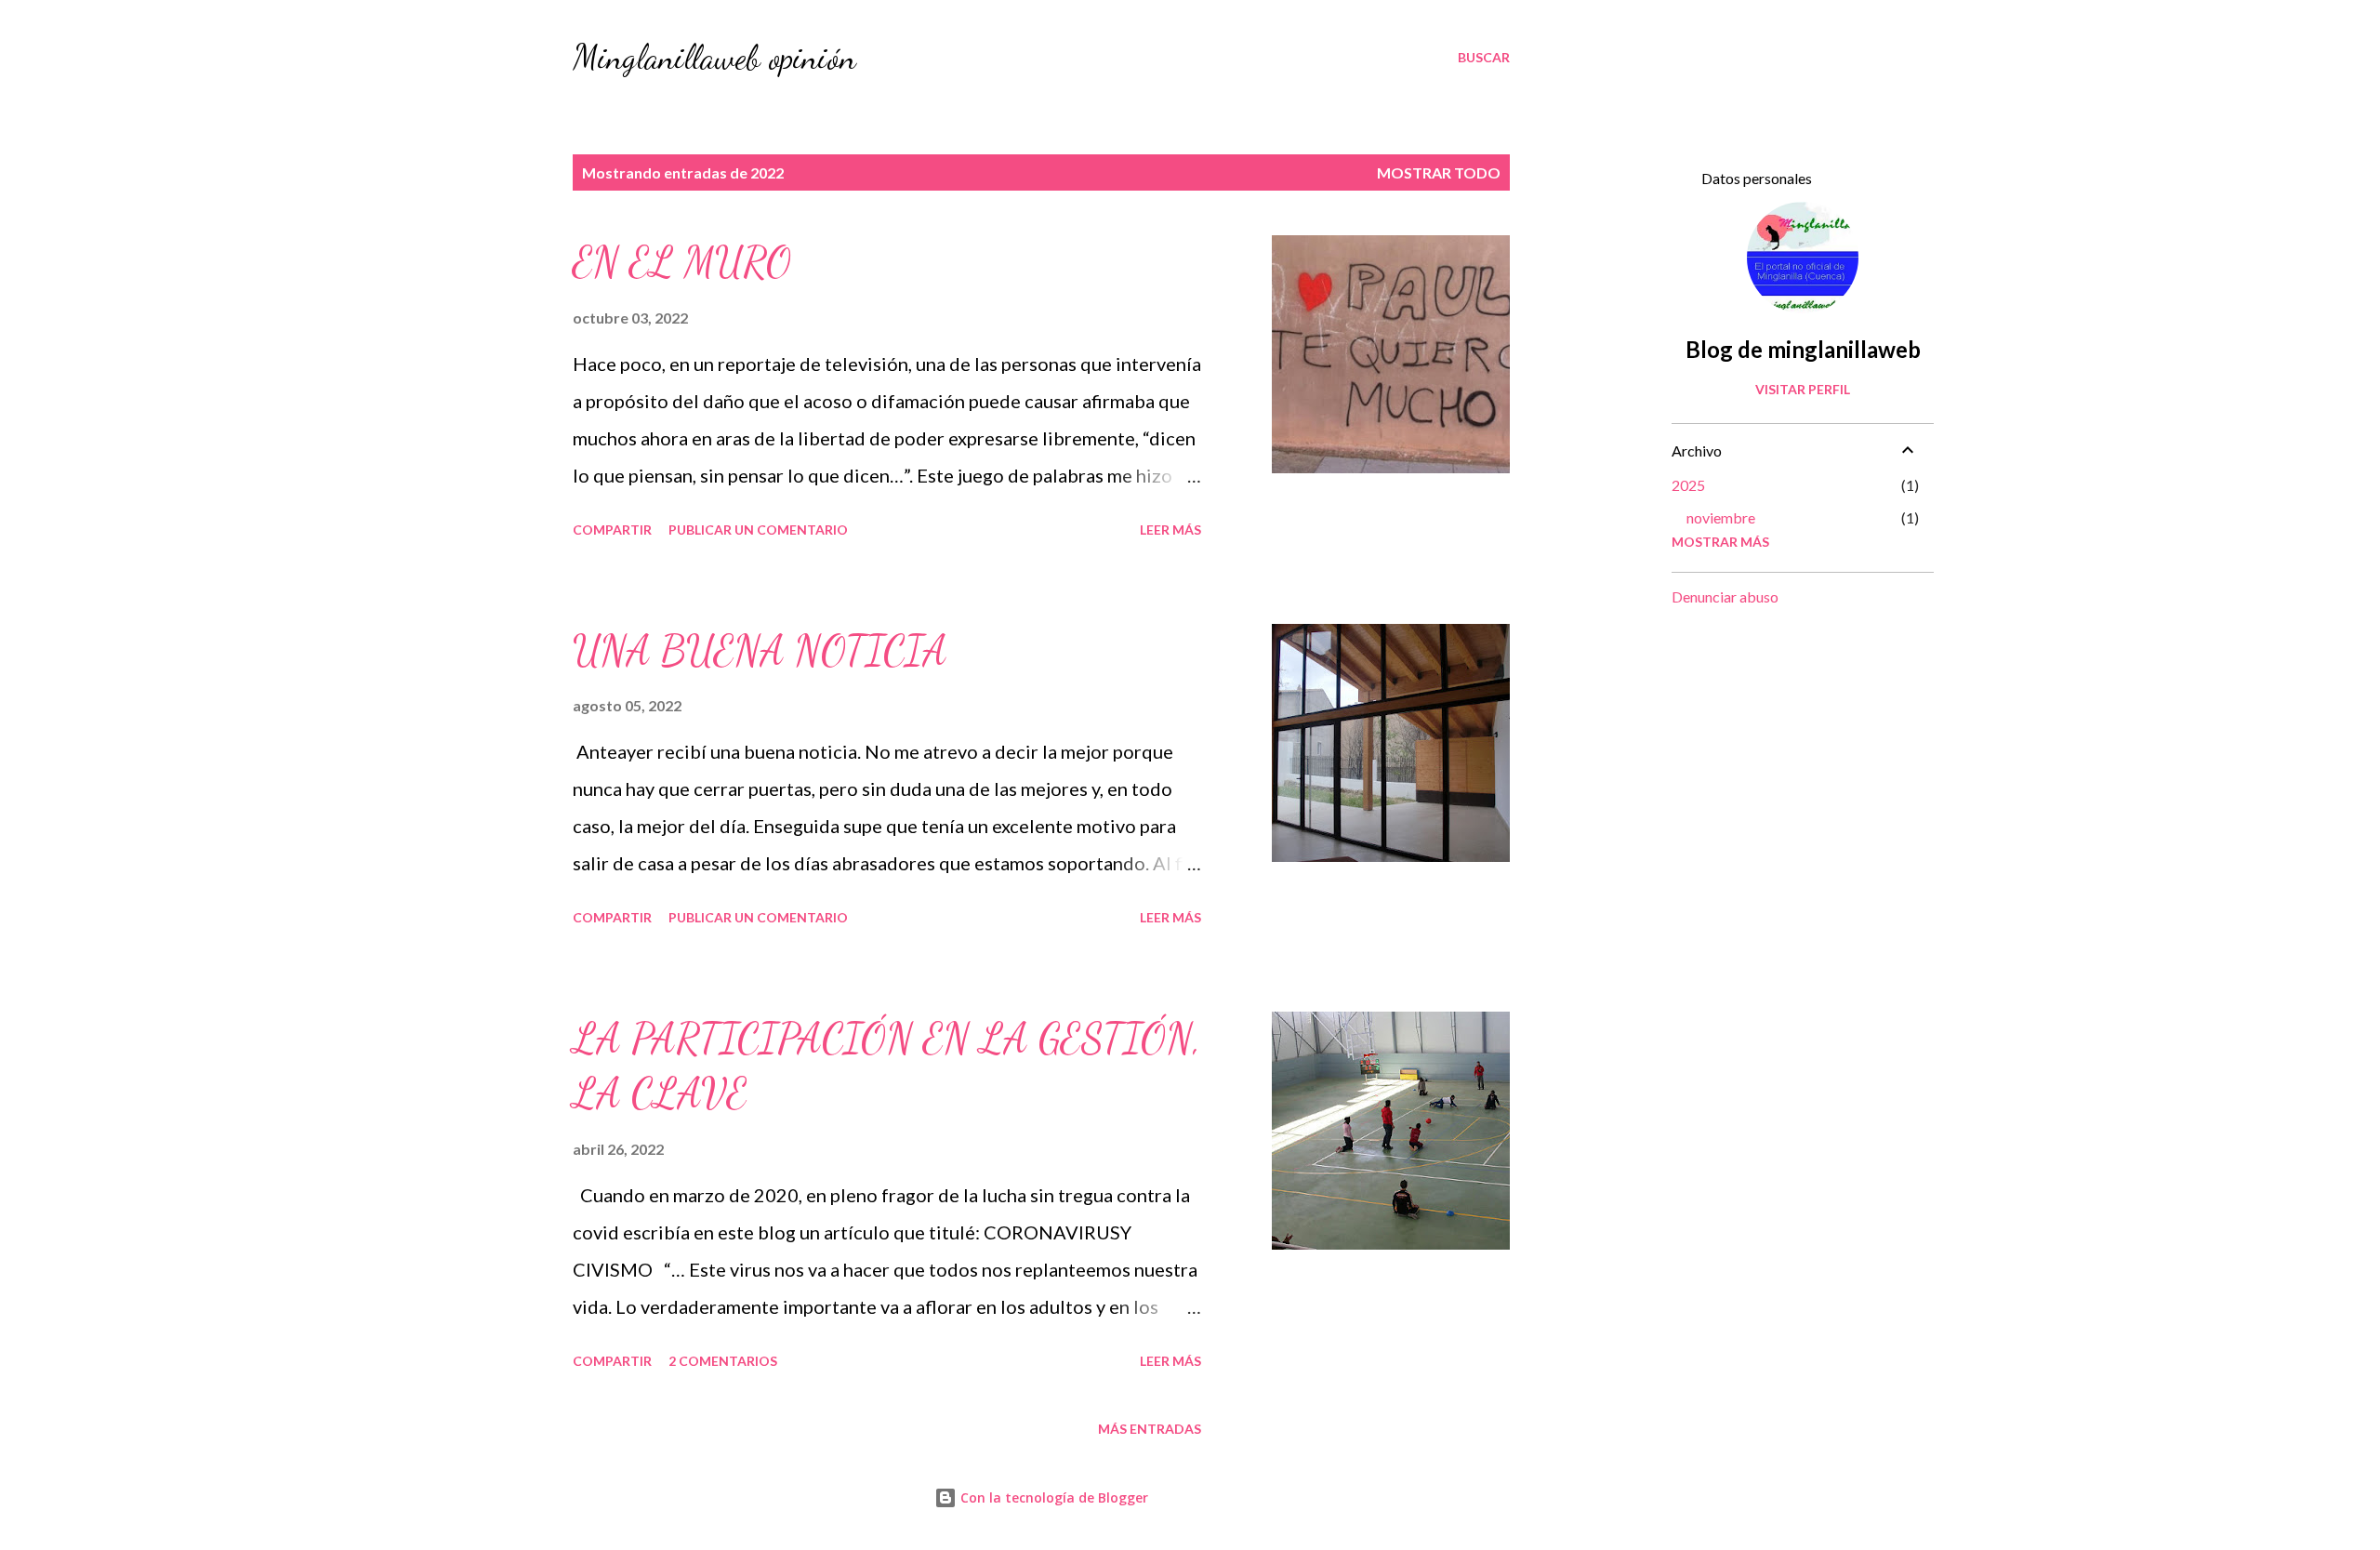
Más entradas (1150, 1429)
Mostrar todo (1439, 172)
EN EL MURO (682, 262)
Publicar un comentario (758, 530)
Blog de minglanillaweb (1803, 349)
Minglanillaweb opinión (714, 57)
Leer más (1170, 530)
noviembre (1721, 517)
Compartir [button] (612, 530)
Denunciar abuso (1725, 596)
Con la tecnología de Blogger (1052, 1497)
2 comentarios (723, 1361)
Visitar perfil (1803, 389)
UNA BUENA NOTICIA (760, 651)
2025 (1688, 485)
